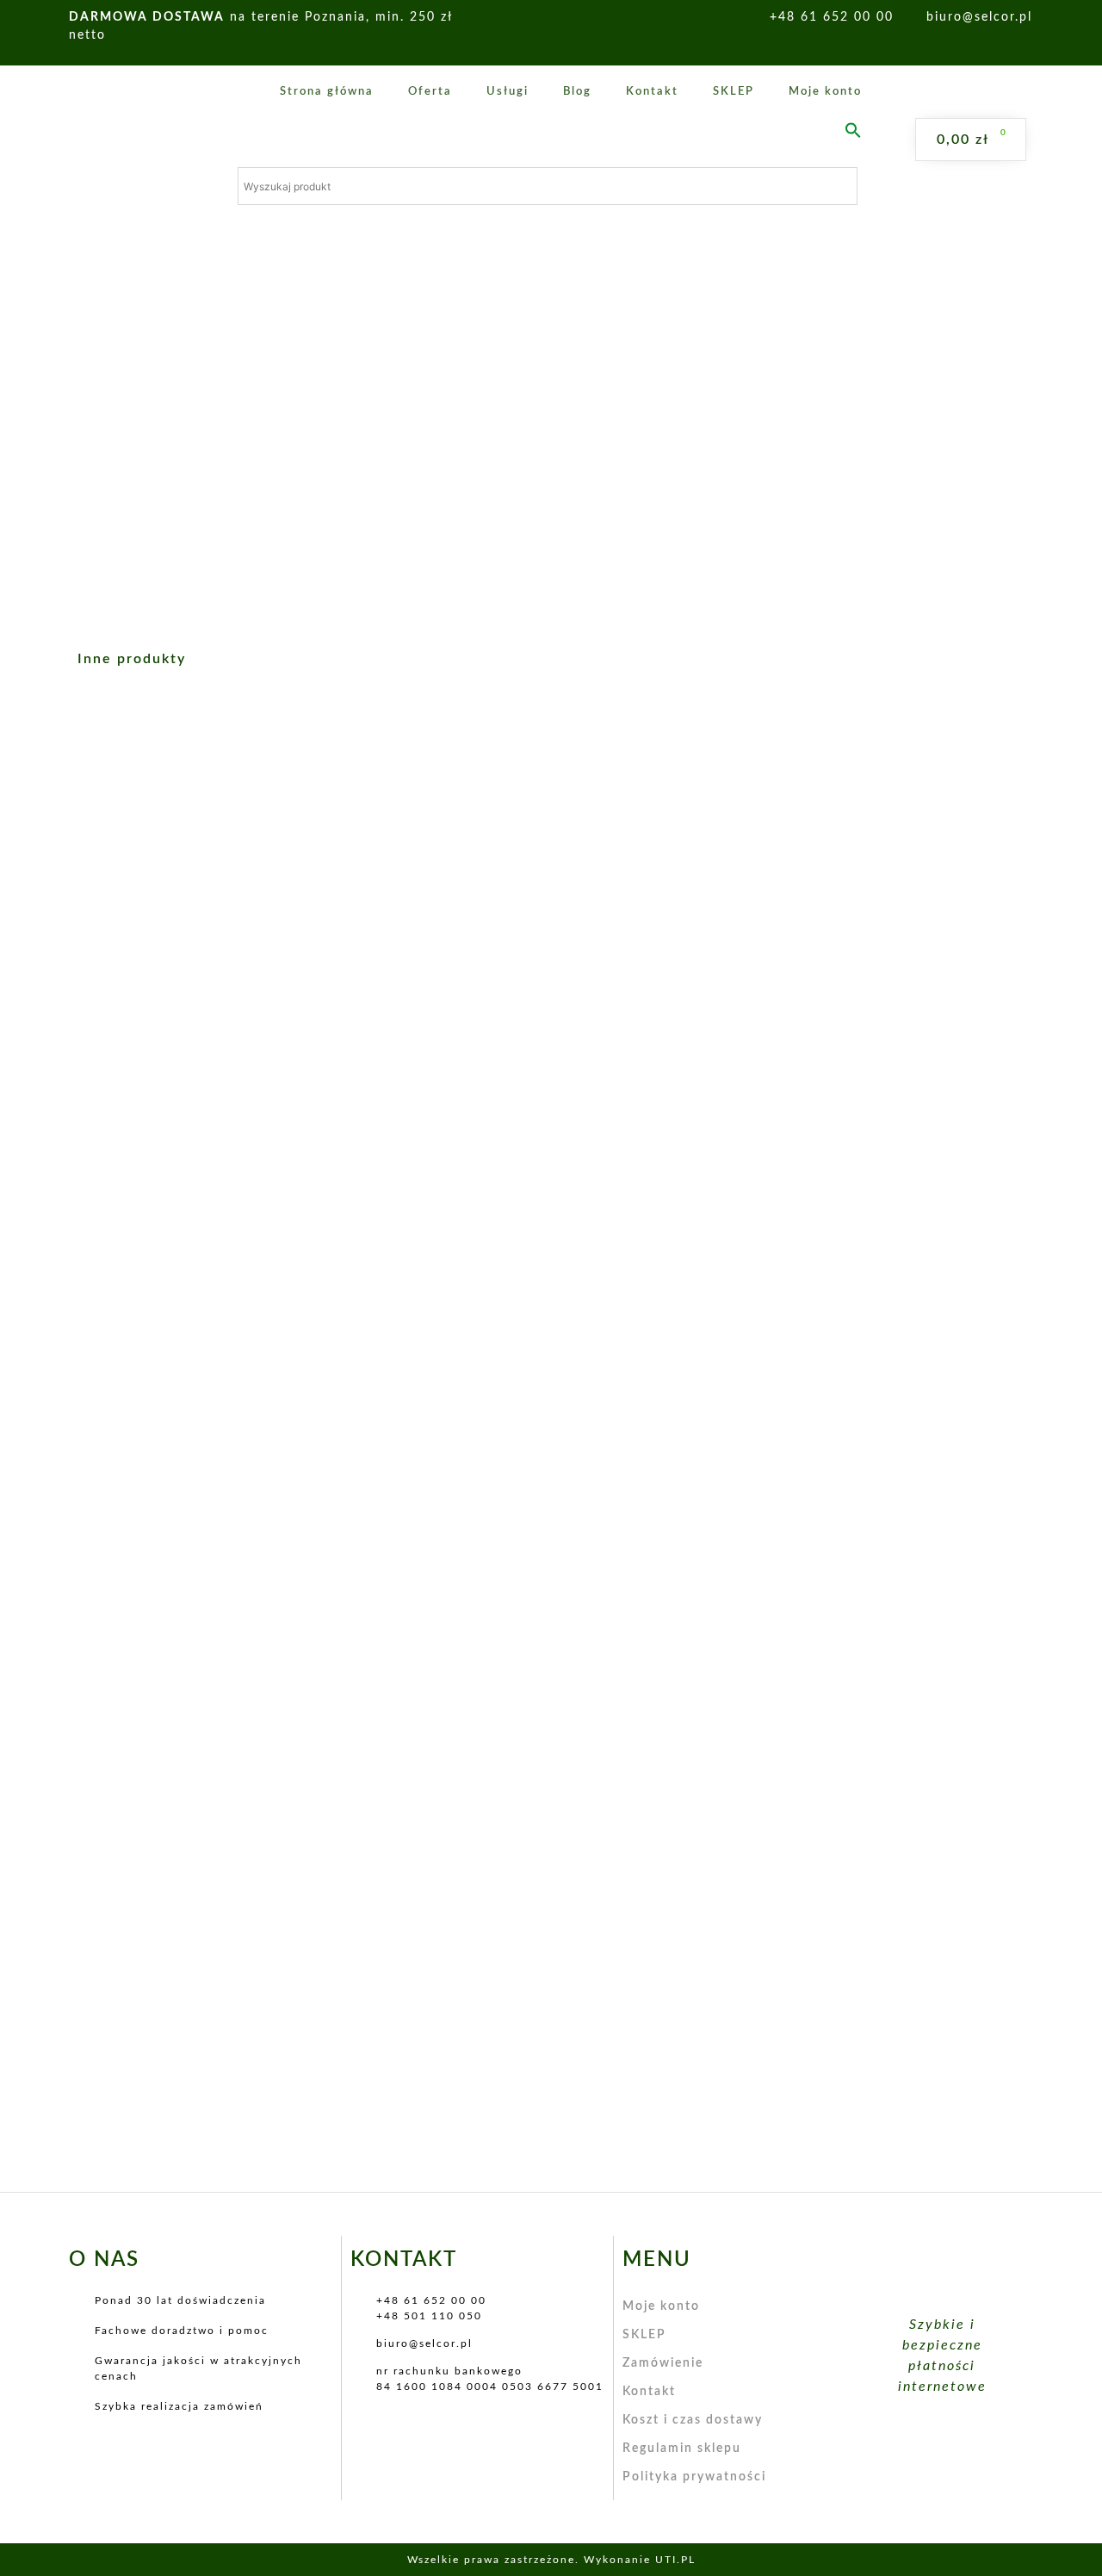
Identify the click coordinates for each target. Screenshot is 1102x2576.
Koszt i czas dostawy (693, 2420)
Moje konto (825, 92)
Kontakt (652, 92)
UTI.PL (675, 2560)
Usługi (508, 92)
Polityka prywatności (694, 2477)
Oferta (430, 92)
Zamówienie (663, 2363)
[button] (853, 130)
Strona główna (327, 92)
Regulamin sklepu (682, 2449)
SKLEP (734, 92)
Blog (577, 92)
